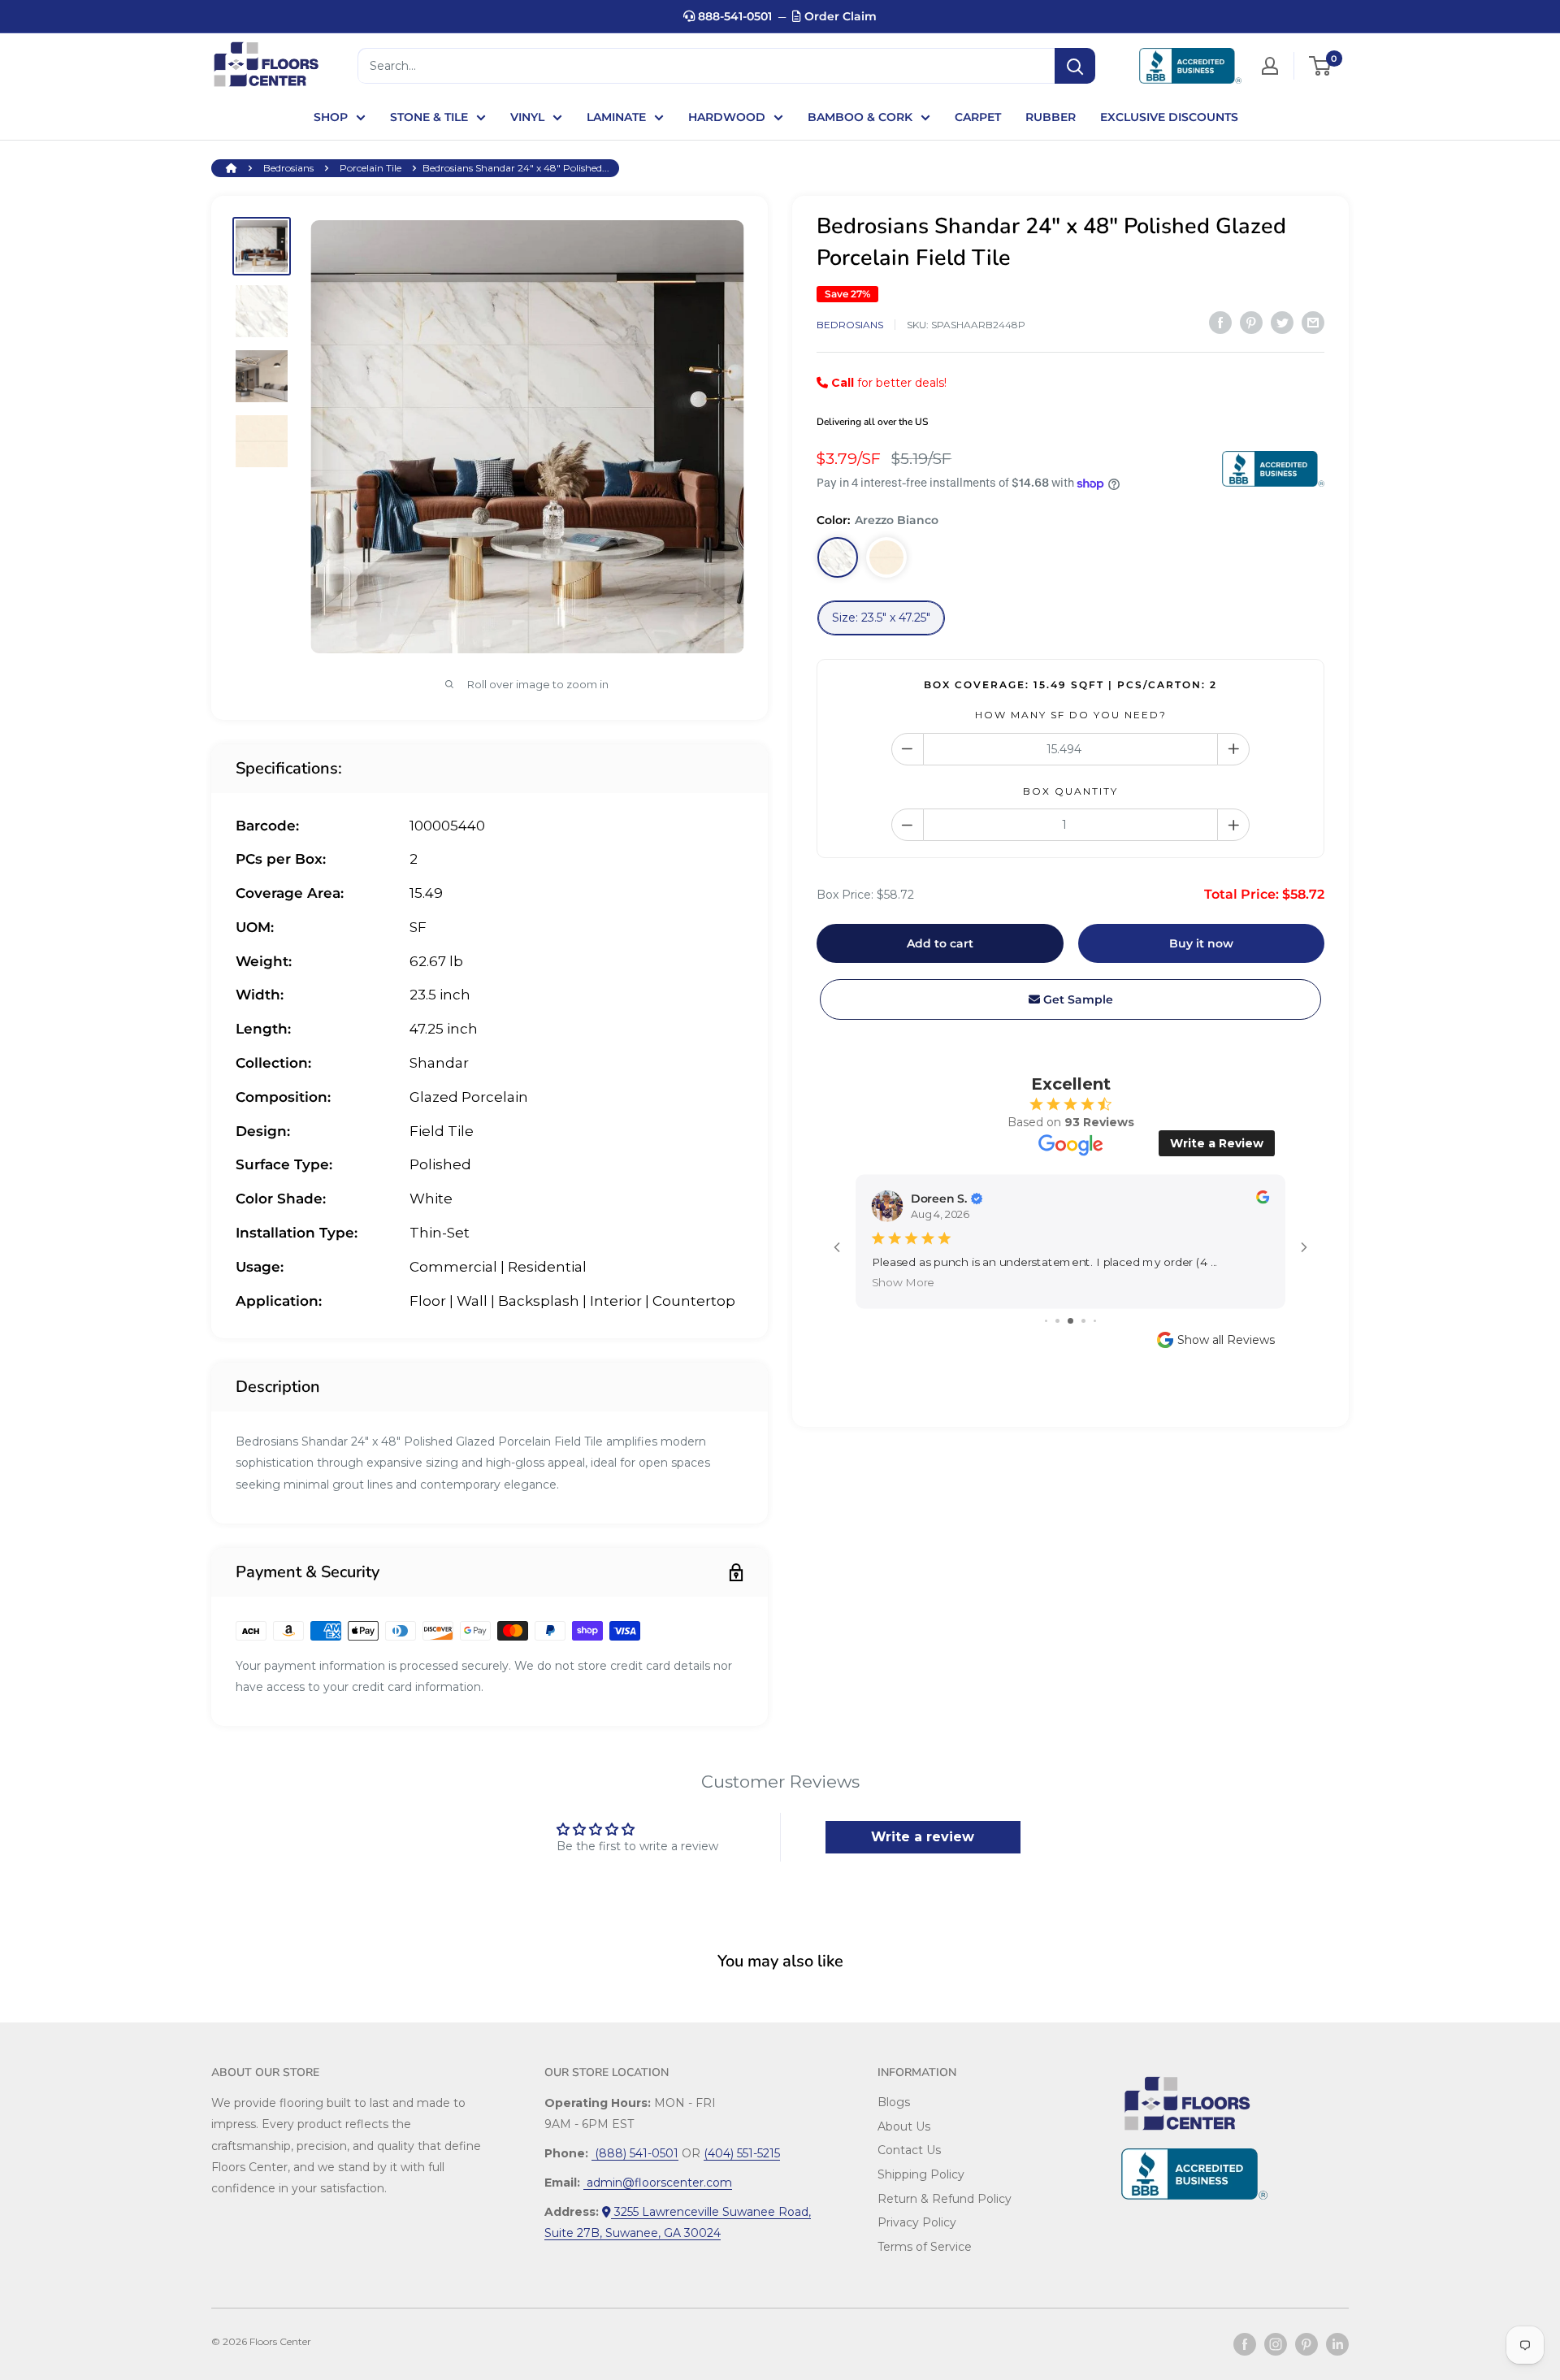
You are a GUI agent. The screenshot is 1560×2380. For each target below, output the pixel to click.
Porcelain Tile (370, 168)
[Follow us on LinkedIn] (1337, 2344)
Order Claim (839, 16)
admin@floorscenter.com (658, 2183)
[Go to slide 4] (1083, 1321)
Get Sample (1077, 999)
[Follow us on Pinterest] (1306, 2344)
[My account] (1270, 66)
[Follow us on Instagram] (1276, 2344)
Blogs (894, 2102)
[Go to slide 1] (1046, 1321)
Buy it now (1201, 943)
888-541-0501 (733, 16)
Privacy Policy (917, 2222)
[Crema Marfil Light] (886, 557)
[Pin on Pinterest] (1251, 323)
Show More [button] (903, 1283)
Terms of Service (925, 2247)
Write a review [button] (923, 1837)
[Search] (1075, 66)
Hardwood (727, 117)
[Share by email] (1313, 323)
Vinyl (527, 117)
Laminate (616, 117)
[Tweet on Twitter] (1282, 323)
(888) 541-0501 (635, 2153)
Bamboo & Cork (860, 117)
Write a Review (1217, 1143)
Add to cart (940, 943)
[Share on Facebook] (1220, 323)
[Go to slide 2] (1057, 1321)
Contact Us (909, 2150)
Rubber (1051, 117)
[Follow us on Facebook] (1245, 2344)
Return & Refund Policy (945, 2199)
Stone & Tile (429, 117)
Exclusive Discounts (1169, 117)
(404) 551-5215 (742, 2153)
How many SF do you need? (1071, 715)
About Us (904, 2126)
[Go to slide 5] (1095, 1321)
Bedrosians (288, 168)
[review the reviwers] (1263, 1200)
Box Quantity (1070, 791)
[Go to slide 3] (1070, 1321)
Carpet (978, 117)
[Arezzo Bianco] (838, 557)
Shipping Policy (921, 2174)
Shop (331, 117)
